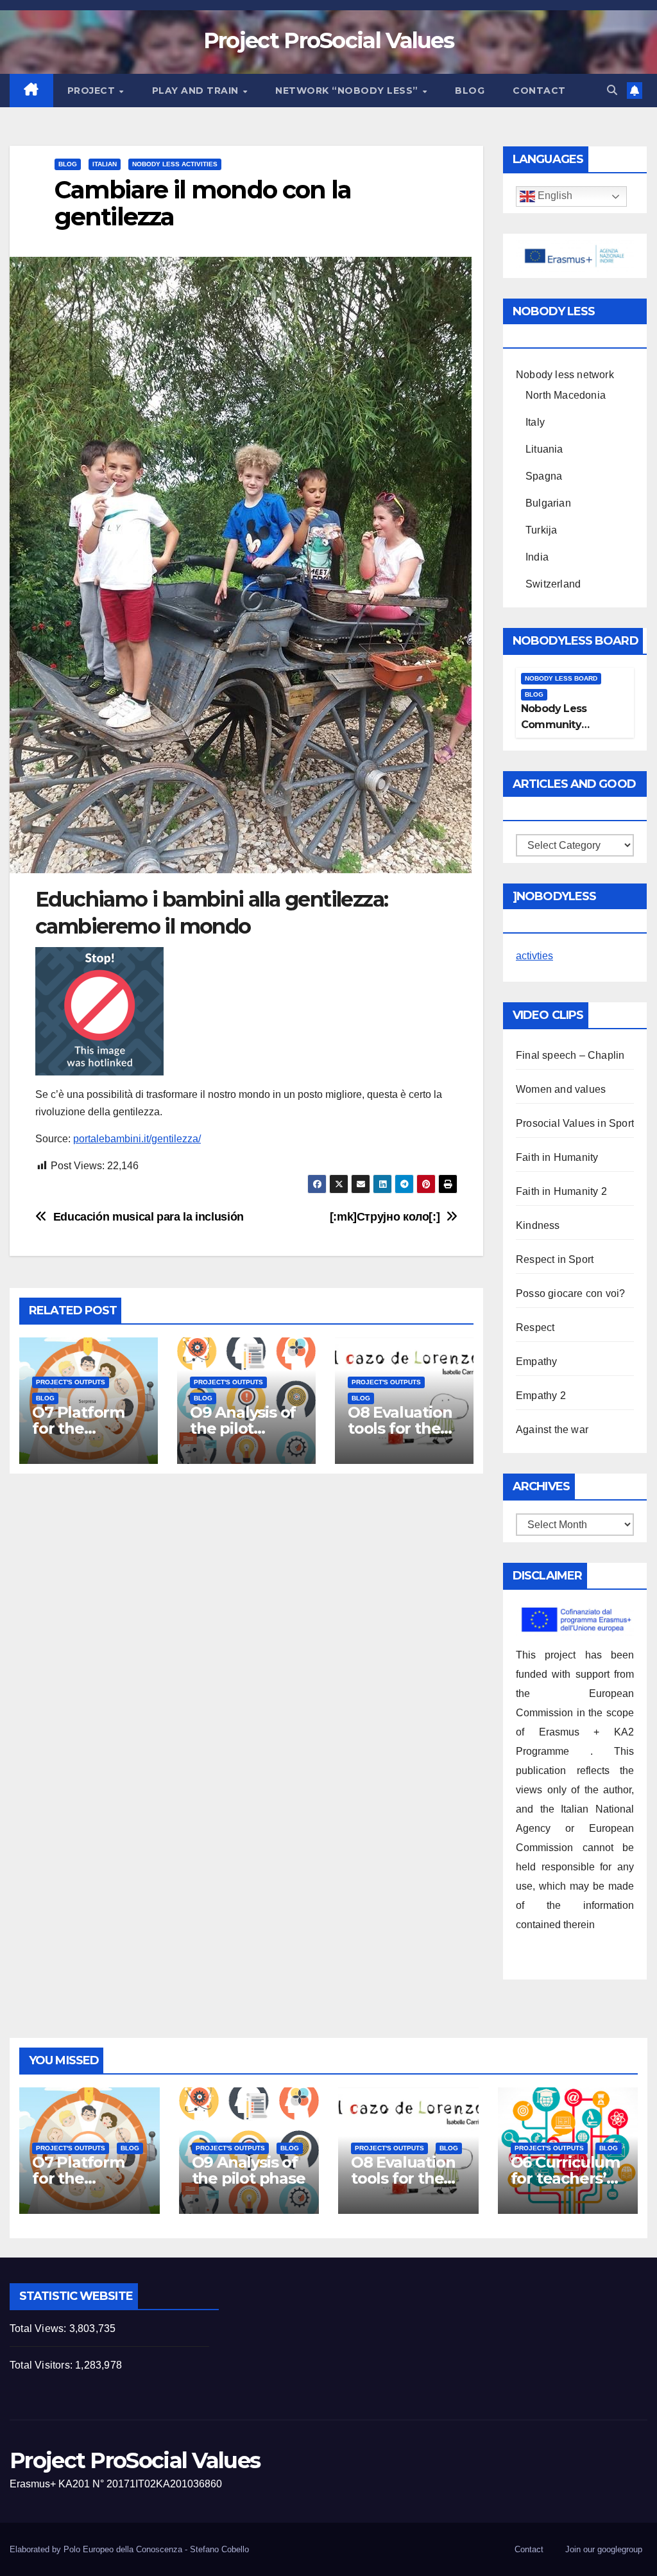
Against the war (552, 1430)
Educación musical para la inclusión (149, 1216)
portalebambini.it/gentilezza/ (137, 1139)
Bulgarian (548, 503)
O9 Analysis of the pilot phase (243, 1428)
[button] (612, 90)
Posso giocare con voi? (570, 1293)
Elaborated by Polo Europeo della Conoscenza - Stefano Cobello (129, 2549)
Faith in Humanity (557, 1157)
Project (93, 91)
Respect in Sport (555, 1259)
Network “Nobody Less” (348, 91)
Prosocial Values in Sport (575, 1123)
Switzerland (553, 584)
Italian (105, 164)
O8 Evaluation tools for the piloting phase (402, 1428)
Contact (539, 91)
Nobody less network (565, 375)
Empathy (536, 1362)
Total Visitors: (42, 2365)
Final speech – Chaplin (570, 1055)
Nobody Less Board (561, 678)
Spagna (544, 476)
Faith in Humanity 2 (561, 1191)
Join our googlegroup (604, 2549)
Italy (535, 422)
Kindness (538, 1225)
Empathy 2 (541, 1396)
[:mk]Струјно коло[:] (385, 1216)
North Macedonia (566, 395)
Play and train (197, 91)
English (554, 196)
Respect (535, 1327)
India (537, 557)
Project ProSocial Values (328, 40)
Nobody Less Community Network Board (559, 725)
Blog (470, 91)
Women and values (561, 1089)
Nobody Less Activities (175, 164)
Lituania (544, 449)
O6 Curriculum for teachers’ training (565, 2178)
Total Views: (39, 2328)
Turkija (541, 530)
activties (534, 956)
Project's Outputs (71, 1382)
